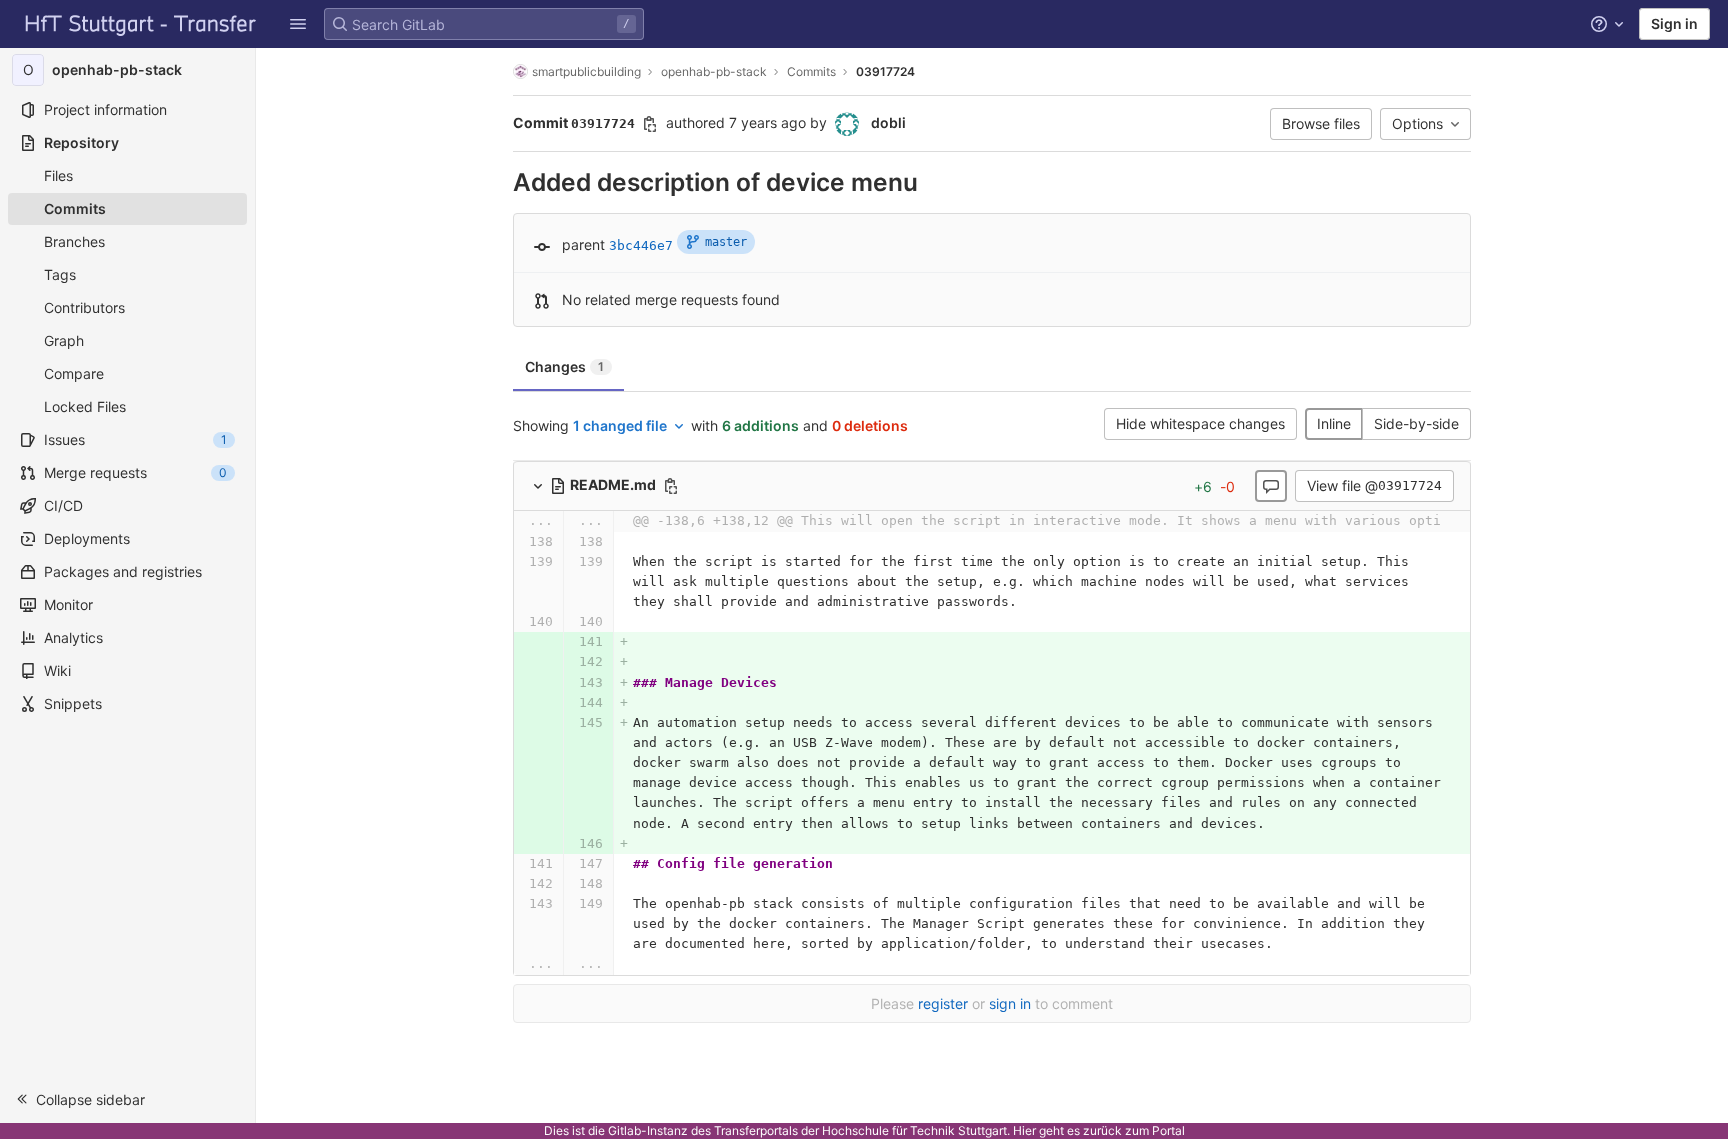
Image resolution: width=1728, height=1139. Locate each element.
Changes (564, 366)
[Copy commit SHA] (650, 124)
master (726, 242)
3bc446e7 (641, 245)
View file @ (1374, 485)
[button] (298, 24)
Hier (1024, 1130)
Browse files (1321, 123)
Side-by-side (1416, 423)
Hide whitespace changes (1200, 423)
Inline (1334, 423)
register (943, 1003)
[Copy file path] (671, 486)
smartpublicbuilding (586, 71)
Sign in (1674, 23)
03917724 (885, 71)
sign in (1010, 1003)
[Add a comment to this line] (513, 542)
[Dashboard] (141, 24)
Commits (811, 71)
